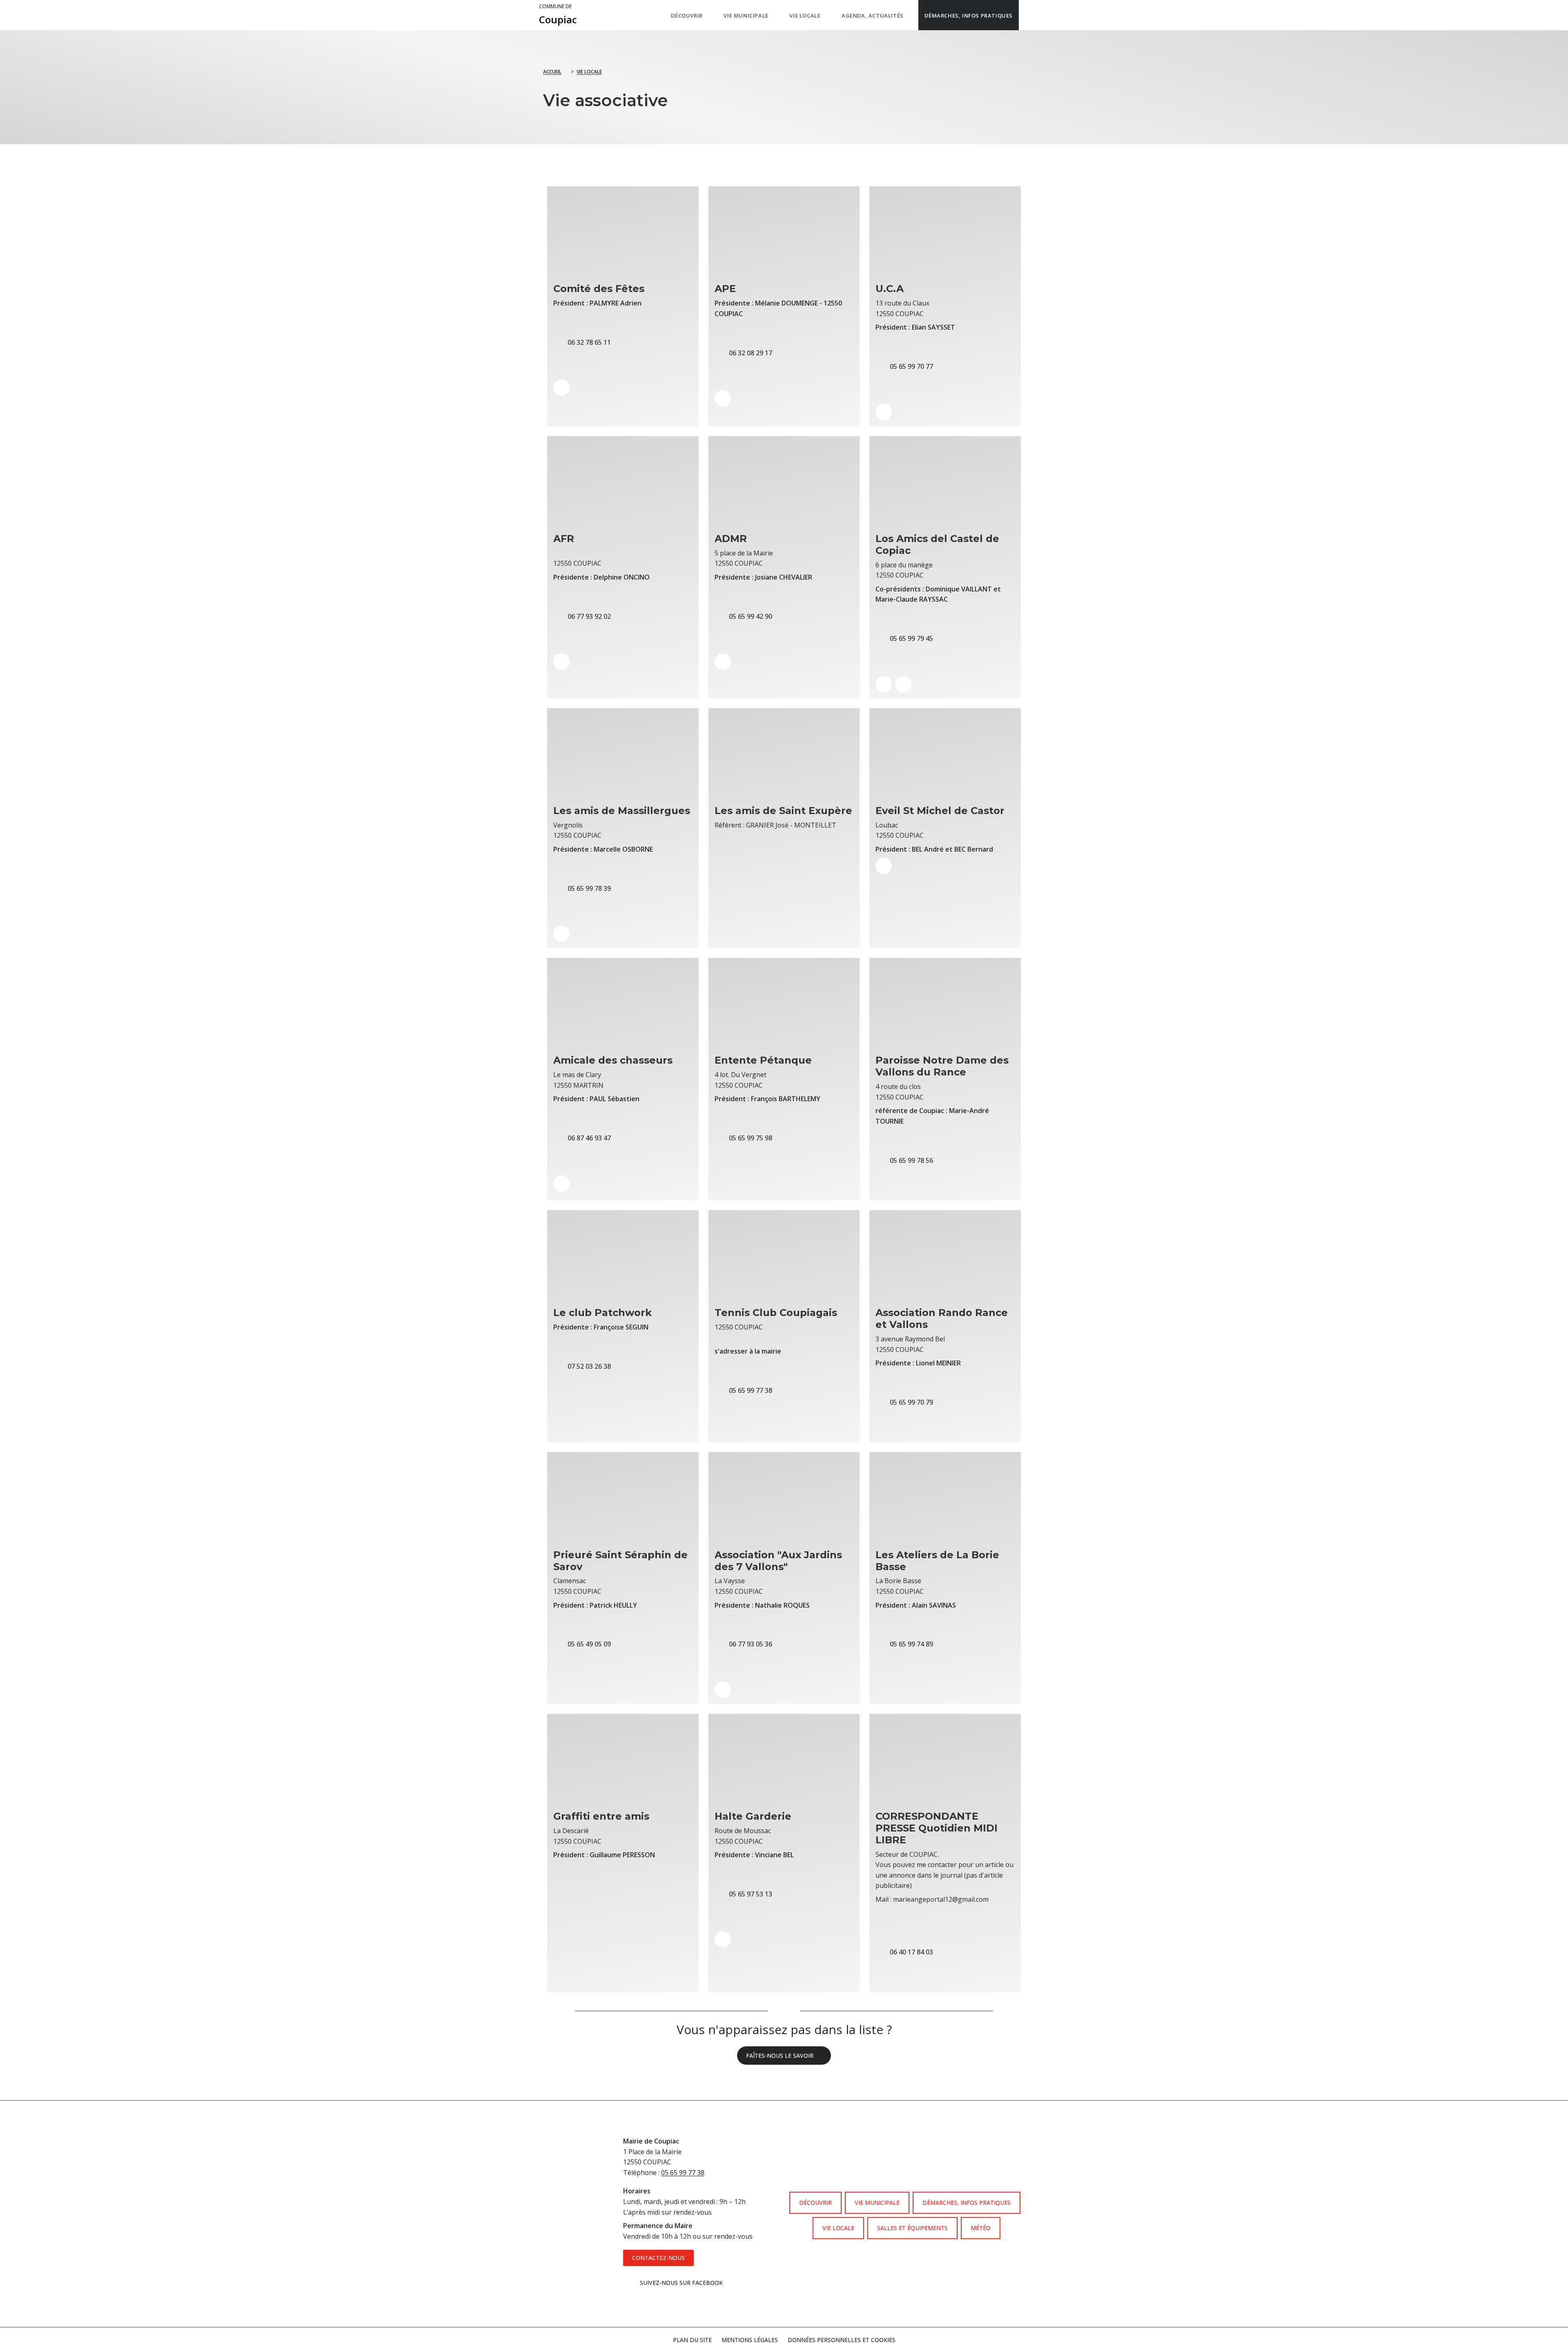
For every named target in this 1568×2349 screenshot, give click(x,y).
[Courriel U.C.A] (884, 412)
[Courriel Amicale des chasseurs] (561, 1184)
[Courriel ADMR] (723, 662)
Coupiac (558, 15)
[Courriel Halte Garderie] (723, 1939)
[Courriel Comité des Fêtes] (561, 388)
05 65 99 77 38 (683, 2173)
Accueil (552, 72)
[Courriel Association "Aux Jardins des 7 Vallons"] (723, 1690)
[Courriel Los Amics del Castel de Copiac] (903, 684)
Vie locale (589, 72)
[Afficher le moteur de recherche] (1027, 15)
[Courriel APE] (723, 398)
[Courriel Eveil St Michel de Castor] (884, 866)
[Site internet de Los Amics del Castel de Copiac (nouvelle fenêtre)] (884, 684)
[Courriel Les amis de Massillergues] (561, 934)
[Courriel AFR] (561, 662)
